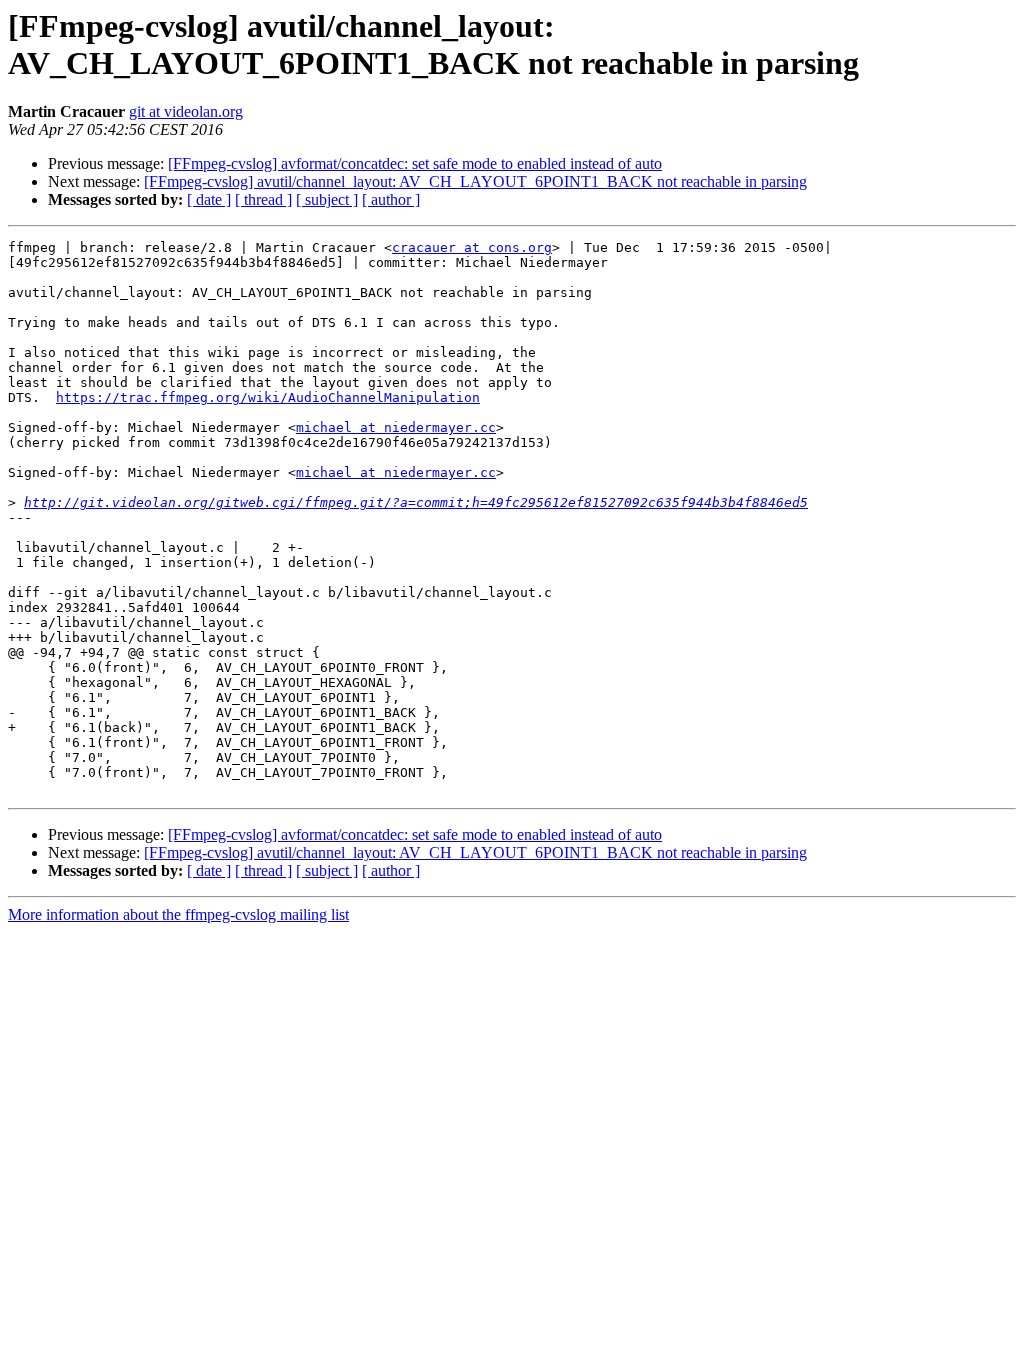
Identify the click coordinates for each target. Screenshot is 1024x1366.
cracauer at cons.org (472, 247)
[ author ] (391, 199)
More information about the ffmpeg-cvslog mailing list (178, 914)
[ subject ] (327, 199)
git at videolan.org (186, 111)
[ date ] (209, 199)
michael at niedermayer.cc (396, 427)
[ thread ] (263, 199)
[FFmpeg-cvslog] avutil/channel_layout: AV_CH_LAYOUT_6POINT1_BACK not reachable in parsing (475, 181)
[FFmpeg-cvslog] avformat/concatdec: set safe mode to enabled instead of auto (415, 163)
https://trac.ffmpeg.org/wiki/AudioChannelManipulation (268, 397)
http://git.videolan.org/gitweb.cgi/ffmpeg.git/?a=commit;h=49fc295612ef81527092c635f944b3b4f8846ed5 (416, 502)
